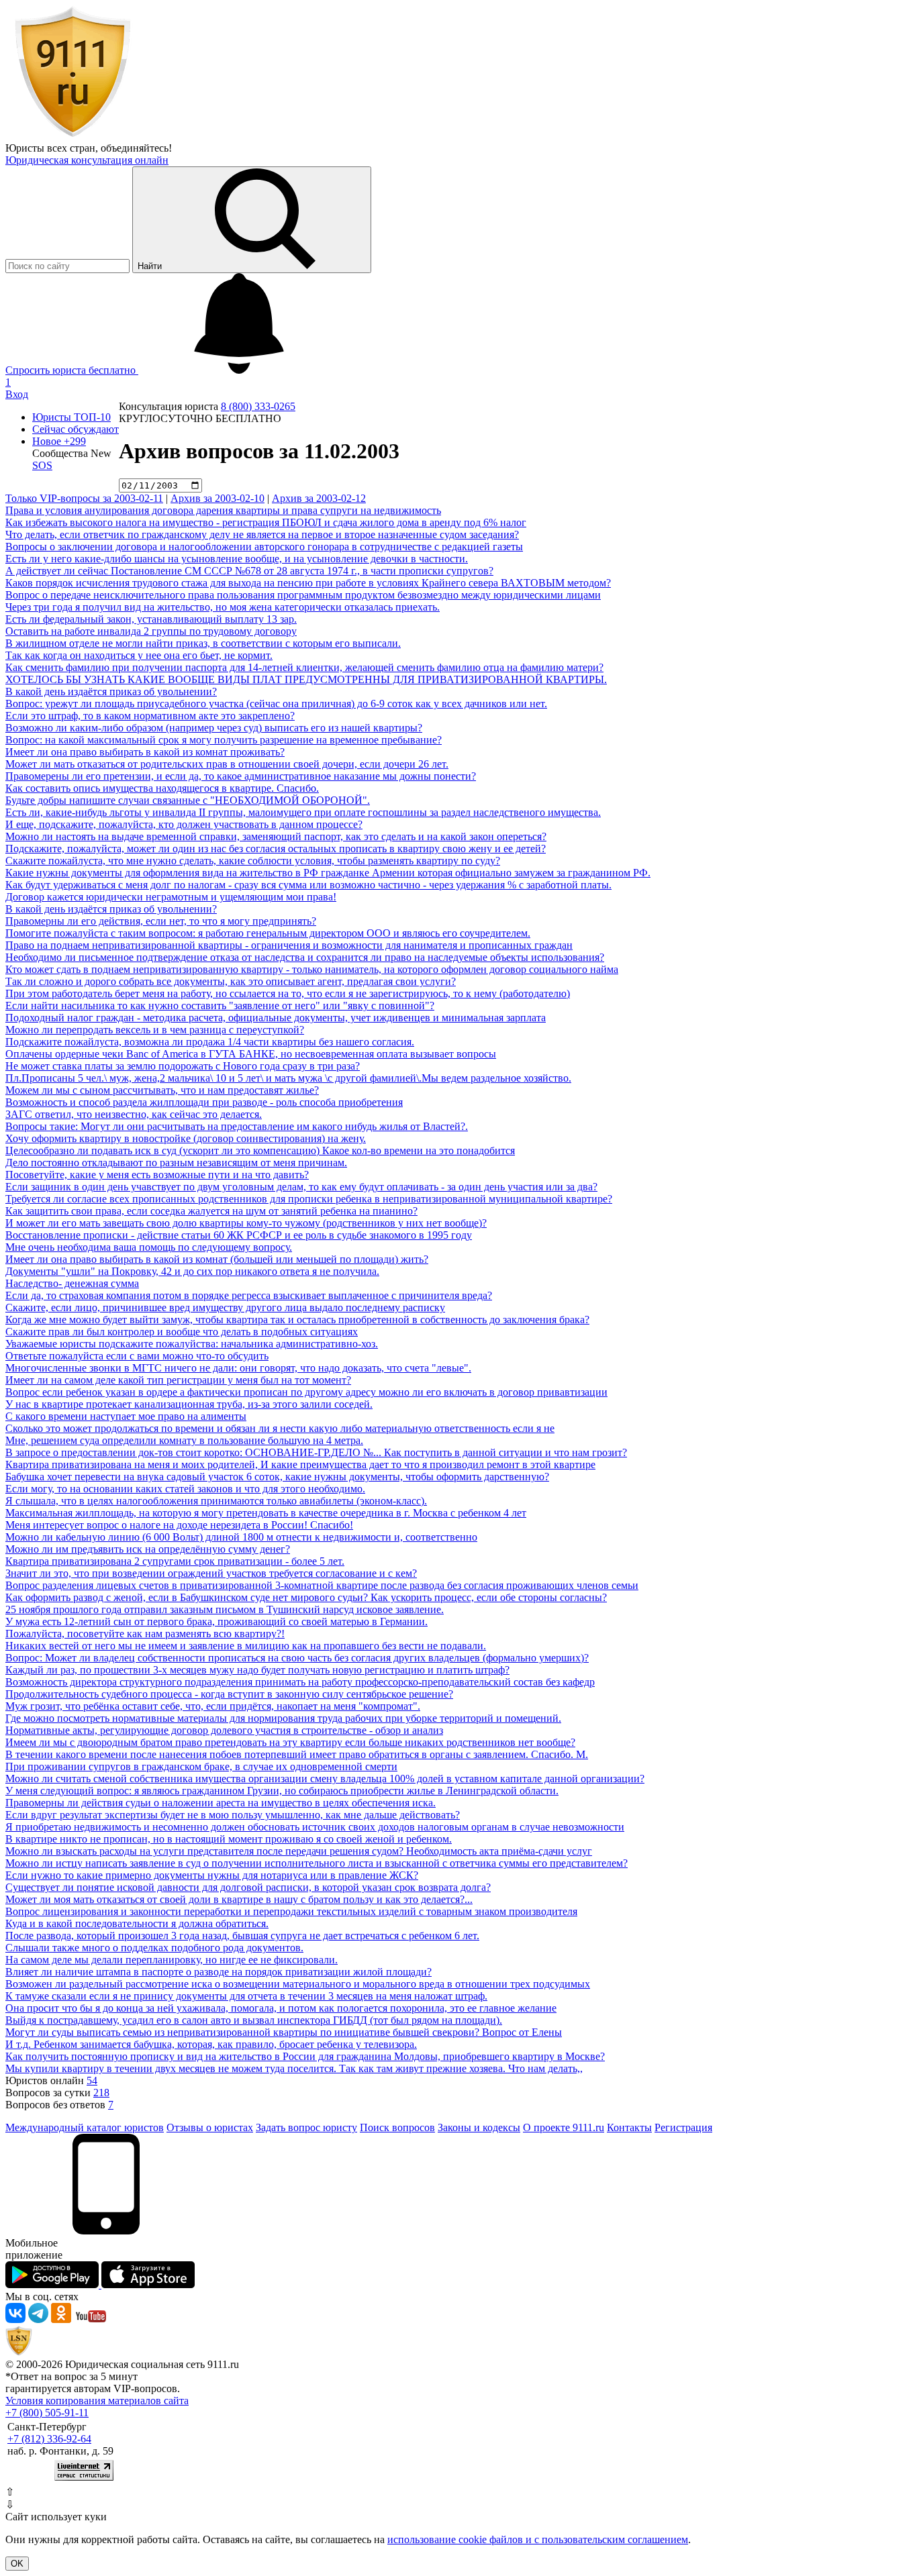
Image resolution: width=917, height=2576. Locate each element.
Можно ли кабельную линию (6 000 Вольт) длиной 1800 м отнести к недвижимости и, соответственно (241, 1537)
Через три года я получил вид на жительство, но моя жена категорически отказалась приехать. (223, 607)
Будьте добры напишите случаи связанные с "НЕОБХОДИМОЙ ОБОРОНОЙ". (188, 800)
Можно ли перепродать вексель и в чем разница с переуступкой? (155, 1030)
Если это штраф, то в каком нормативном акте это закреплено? (150, 716)
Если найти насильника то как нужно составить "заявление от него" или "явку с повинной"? (220, 1006)
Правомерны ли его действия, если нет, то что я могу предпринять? (161, 921)
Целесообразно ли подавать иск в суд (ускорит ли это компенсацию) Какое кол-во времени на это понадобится (260, 1150)
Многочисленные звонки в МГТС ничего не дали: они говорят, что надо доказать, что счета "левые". (238, 1368)
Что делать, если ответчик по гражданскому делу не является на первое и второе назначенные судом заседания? (262, 534)
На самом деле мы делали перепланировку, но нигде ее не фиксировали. (172, 1960)
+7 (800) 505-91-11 (47, 2413)
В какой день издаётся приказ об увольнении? (111, 691)
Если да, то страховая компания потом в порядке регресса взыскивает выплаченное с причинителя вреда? (249, 1295)
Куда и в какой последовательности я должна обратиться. (137, 1923)
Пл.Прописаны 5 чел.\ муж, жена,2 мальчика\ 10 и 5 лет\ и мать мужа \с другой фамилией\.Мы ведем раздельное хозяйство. (288, 1078)
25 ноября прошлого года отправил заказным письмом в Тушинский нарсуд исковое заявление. (225, 1609)
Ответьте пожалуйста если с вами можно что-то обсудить (137, 1356)
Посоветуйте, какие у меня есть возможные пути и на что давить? (157, 1175)
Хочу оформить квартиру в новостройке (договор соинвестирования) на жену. (186, 1138)
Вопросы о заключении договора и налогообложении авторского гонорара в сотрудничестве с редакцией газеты (264, 547)
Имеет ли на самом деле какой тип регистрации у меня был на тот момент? (178, 1380)
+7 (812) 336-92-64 (49, 2439)
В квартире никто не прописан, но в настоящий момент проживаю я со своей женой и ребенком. (229, 1839)
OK (17, 2564)
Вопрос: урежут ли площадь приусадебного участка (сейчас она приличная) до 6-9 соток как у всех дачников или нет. (276, 704)
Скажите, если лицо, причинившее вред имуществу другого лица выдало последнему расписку (225, 1307)
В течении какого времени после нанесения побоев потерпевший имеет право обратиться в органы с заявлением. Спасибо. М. (297, 1754)
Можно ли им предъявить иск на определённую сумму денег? (148, 1549)
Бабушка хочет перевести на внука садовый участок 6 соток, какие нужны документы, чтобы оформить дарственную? (277, 1477)
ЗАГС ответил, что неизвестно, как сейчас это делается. (134, 1114)
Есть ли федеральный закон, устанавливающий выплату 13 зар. (151, 619)
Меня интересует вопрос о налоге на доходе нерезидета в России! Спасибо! (179, 1525)
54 (92, 2080)
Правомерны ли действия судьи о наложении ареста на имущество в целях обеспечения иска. (221, 1803)
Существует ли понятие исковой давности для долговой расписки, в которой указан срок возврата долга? (248, 1887)
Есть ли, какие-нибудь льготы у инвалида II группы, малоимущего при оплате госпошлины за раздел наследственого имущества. (303, 812)
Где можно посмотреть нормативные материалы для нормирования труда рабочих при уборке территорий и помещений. (283, 1718)
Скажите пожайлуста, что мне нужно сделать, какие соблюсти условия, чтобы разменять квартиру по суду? (253, 861)
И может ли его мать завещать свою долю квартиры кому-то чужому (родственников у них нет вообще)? (246, 1223)
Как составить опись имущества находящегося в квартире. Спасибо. (162, 788)
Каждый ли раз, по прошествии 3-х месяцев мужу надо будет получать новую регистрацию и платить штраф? (257, 1670)
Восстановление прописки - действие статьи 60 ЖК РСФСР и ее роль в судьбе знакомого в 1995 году (239, 1235)
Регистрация (683, 2127)
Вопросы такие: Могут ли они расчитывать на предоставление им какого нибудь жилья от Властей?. (237, 1126)
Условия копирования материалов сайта (97, 2401)
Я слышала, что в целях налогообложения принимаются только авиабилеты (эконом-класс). (216, 1501)
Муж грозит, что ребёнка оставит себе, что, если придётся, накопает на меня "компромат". (213, 1706)
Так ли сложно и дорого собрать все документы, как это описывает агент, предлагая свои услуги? (231, 981)
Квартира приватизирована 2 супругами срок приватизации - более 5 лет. (175, 1561)
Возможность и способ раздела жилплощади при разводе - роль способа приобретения (204, 1102)
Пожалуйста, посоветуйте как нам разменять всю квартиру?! (145, 1634)
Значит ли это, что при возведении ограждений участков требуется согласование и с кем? (211, 1573)
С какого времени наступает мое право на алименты (126, 1416)
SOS (42, 465)
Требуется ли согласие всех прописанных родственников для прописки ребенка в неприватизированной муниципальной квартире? (309, 1199)
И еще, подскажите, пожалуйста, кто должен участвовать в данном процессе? (184, 824)
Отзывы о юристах (210, 2127)
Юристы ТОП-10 (71, 417)
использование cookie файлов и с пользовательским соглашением (538, 2539)
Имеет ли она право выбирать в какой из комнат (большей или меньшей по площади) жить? (217, 1259)
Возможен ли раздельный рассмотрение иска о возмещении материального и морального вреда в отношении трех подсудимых (298, 1984)
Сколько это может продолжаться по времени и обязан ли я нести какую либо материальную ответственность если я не (280, 1428)
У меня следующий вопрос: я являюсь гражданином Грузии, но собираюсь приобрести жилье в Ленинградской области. (282, 1791)
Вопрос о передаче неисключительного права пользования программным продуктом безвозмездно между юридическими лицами (303, 595)
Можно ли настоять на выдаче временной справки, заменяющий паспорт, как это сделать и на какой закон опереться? (276, 836)
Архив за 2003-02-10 (218, 498)
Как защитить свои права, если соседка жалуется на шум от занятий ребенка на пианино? (211, 1211)
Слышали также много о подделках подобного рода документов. (154, 1948)
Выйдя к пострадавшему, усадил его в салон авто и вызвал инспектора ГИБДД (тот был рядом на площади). (254, 2020)
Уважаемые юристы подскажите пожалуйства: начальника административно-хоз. (192, 1344)
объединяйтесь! (136, 148)
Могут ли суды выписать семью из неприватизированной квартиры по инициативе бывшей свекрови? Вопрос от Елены (284, 2032)
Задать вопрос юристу (306, 2127)
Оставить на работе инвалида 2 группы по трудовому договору (151, 631)
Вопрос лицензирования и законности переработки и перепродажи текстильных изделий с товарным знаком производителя (291, 1911)
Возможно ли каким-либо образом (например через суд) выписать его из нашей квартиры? (214, 728)
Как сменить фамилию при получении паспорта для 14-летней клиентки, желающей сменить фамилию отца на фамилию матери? (304, 667)
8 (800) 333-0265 (258, 406)
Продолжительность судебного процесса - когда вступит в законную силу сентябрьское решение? (229, 1694)
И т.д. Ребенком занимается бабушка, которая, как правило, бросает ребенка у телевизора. (211, 2044)
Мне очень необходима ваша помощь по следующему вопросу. (149, 1247)
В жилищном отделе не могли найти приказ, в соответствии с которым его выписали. (203, 643)
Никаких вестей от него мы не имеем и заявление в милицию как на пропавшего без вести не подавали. (246, 1646)
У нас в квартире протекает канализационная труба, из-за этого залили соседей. (189, 1404)
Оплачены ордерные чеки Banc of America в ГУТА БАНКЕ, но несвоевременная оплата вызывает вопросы (251, 1054)
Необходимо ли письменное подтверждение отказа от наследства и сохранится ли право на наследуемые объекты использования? (305, 957)
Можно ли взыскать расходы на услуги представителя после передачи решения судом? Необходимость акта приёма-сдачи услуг (299, 1851)
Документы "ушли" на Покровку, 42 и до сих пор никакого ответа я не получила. (192, 1271)
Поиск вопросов (397, 2127)
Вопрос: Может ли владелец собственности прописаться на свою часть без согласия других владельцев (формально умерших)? (297, 1658)
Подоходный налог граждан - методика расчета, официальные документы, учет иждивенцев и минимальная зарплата (276, 1018)
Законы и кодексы (479, 2127)
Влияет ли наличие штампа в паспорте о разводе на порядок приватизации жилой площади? (219, 1972)
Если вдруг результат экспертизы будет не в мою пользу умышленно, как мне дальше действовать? (233, 1815)
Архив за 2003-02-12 (319, 498)
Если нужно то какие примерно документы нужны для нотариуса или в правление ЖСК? (212, 1875)
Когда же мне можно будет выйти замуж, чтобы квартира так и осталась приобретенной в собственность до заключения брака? (297, 1320)
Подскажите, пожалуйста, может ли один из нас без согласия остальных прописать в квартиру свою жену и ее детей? (276, 848)
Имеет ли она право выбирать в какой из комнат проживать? (145, 752)
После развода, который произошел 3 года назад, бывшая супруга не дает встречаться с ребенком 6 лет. (242, 1936)
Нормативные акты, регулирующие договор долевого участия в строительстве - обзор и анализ (224, 1730)
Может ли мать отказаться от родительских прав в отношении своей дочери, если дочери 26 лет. (227, 764)
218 (101, 2093)
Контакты (629, 2127)
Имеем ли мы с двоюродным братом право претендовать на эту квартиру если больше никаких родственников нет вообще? (290, 1742)
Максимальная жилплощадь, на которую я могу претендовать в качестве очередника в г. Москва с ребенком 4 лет (266, 1513)
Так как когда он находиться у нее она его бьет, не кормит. (139, 655)
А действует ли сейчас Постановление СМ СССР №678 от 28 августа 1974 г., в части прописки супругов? (249, 571)
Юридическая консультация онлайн (87, 160)
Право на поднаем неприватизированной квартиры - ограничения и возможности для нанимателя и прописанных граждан (289, 945)
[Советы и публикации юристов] (73, 136)
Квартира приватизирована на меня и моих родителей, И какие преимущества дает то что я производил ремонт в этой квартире (300, 1464)
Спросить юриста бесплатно (72, 370)
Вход (17, 394)
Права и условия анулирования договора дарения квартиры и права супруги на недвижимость (223, 510)
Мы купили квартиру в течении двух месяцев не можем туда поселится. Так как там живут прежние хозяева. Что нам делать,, (294, 2068)
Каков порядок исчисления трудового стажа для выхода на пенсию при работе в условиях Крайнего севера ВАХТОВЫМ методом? (308, 583)
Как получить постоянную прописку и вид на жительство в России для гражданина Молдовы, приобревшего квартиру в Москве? (305, 2056)
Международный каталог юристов (85, 2127)
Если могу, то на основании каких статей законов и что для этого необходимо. (185, 1489)
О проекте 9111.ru (564, 2127)
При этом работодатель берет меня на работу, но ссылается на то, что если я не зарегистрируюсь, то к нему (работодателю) (288, 993)
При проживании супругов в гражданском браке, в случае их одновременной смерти (201, 1766)
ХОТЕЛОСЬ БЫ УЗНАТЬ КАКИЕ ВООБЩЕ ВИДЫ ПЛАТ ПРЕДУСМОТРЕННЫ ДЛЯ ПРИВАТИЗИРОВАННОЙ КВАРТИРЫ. (306, 679)
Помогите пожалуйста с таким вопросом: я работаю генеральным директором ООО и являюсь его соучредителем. (268, 933)
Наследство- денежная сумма (72, 1283)
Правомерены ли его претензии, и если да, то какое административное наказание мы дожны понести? (241, 776)
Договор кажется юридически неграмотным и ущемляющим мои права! (171, 897)
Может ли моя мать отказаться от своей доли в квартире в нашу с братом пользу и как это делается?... (239, 1899)
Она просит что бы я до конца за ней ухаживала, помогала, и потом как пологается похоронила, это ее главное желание (281, 2008)
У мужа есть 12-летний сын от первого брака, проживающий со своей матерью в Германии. (216, 1621)
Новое (59, 441)
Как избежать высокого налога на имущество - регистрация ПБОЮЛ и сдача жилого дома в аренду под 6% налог (266, 522)
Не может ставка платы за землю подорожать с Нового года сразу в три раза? (183, 1066)
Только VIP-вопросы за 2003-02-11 (84, 498)
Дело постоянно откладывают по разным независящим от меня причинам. (176, 1163)
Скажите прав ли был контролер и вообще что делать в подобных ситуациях (182, 1332)
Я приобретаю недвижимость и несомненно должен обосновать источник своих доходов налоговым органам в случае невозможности (315, 1827)
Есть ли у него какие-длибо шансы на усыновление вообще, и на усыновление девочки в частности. (237, 559)
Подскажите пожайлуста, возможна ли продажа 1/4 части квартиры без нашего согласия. (210, 1042)
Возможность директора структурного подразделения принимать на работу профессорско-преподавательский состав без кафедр (300, 1682)
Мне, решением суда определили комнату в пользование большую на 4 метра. (184, 1440)
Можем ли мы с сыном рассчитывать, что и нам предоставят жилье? (162, 1090)
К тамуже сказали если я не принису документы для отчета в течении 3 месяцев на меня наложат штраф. (246, 1996)
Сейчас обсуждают (76, 429)
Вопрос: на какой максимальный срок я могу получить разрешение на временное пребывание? (224, 740)
